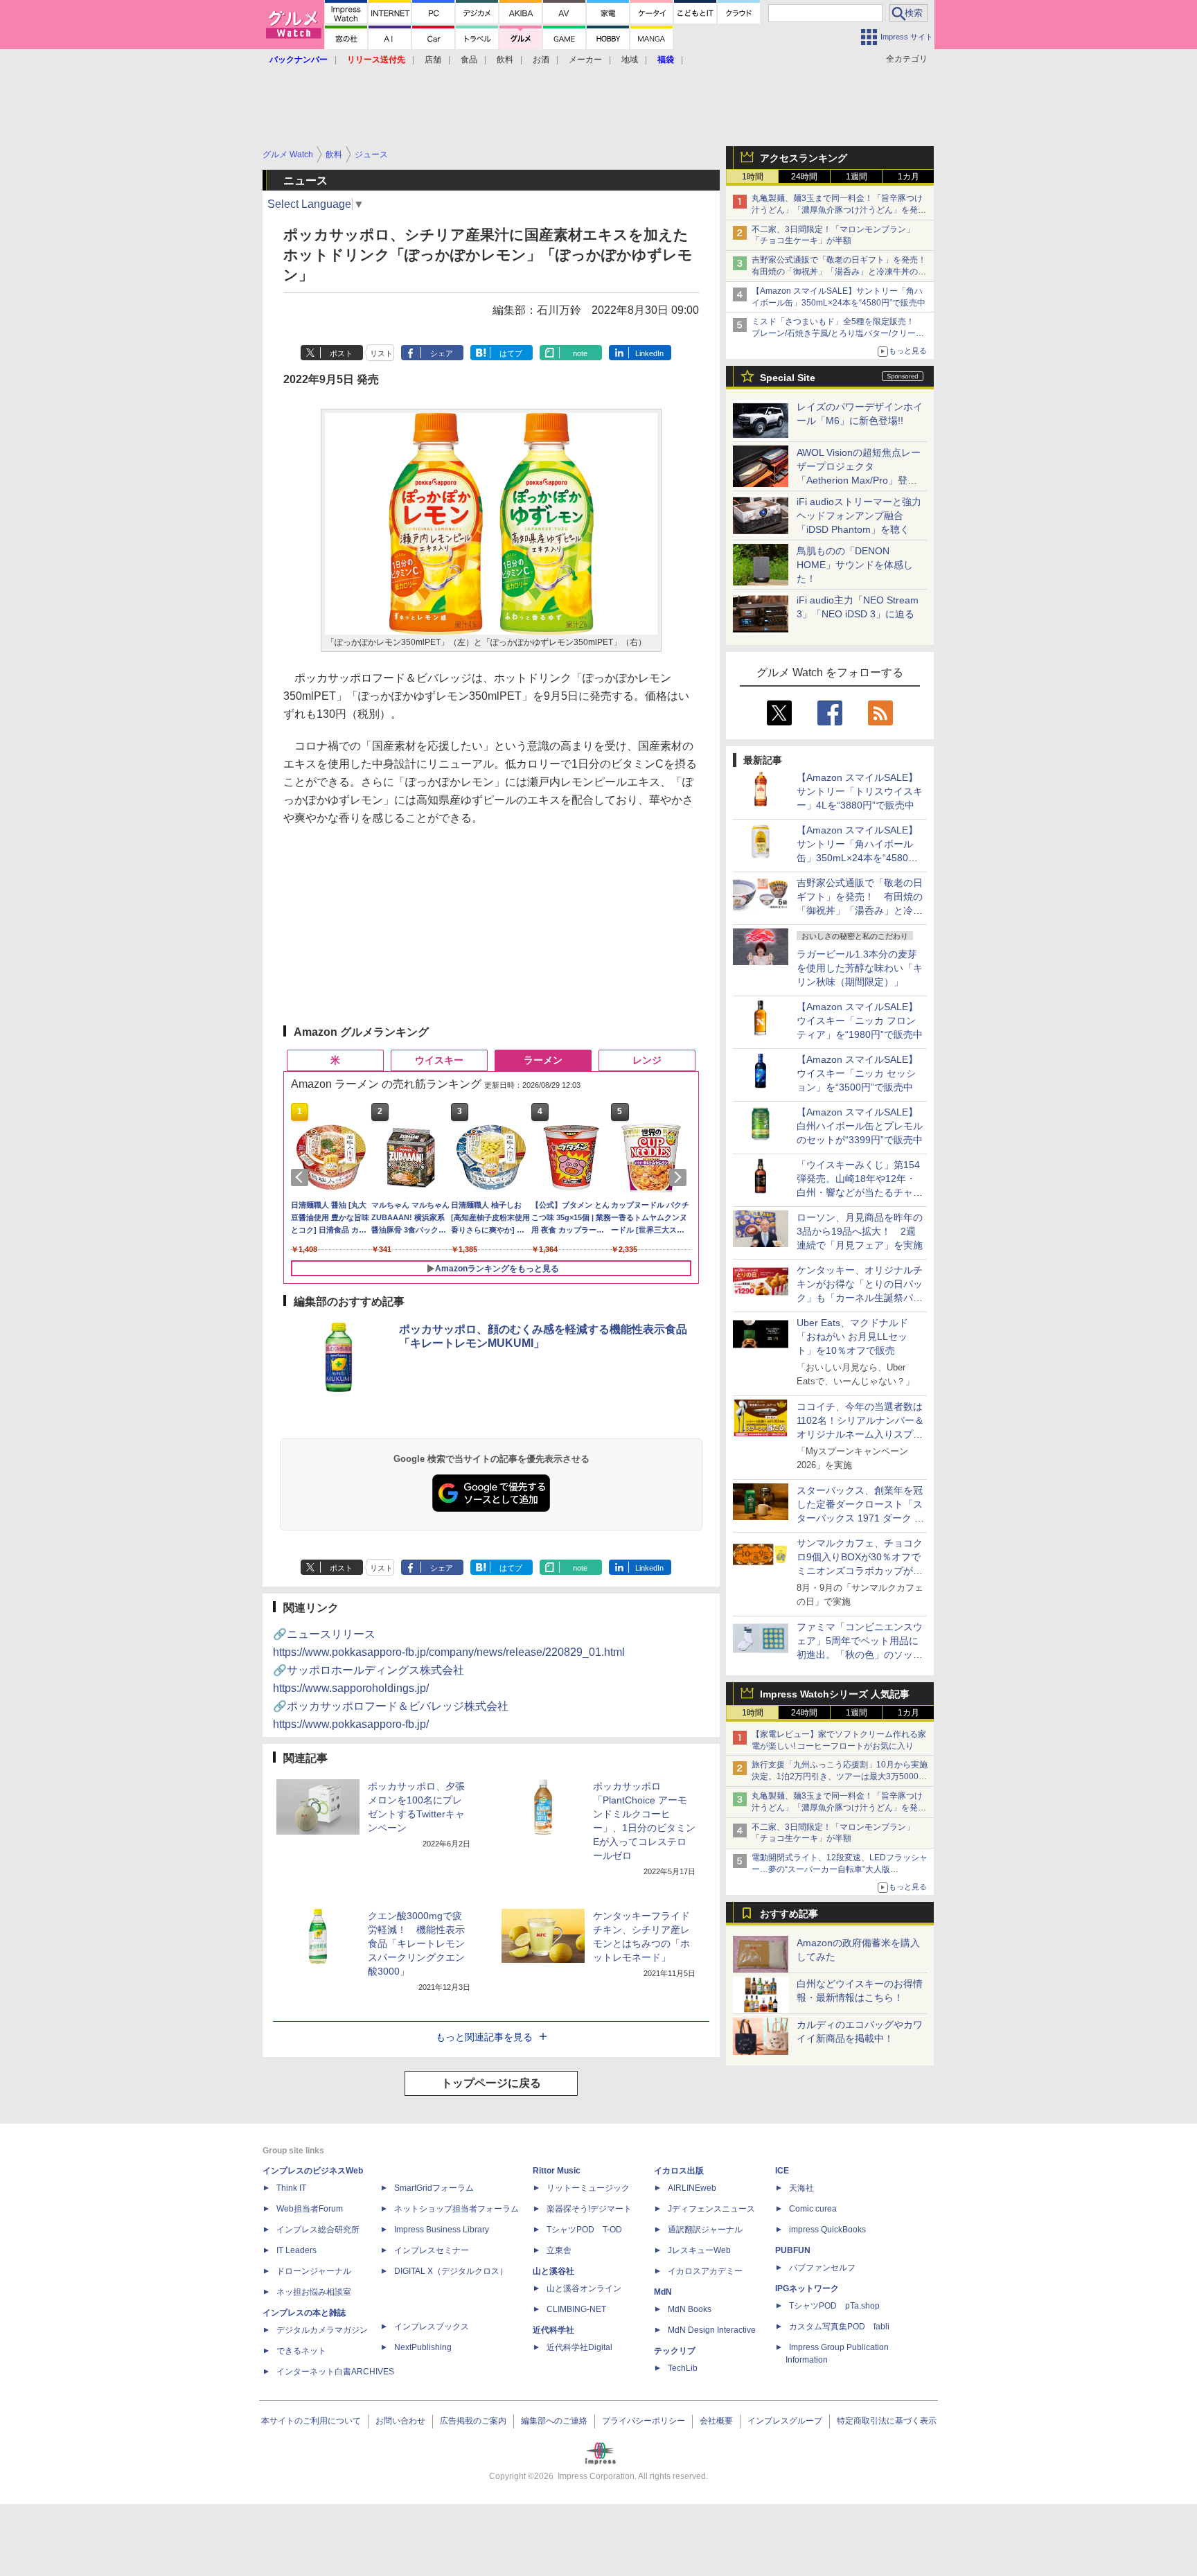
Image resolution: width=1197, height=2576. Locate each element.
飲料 (505, 60)
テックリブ (675, 2351)
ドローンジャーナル (314, 2271)
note (580, 353)
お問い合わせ (400, 2421)
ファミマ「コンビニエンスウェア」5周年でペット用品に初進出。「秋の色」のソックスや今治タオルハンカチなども (860, 1655)
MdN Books (690, 2309)
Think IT (291, 2188)
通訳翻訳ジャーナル (705, 2230)
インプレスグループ (785, 2421)
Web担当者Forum (310, 2209)
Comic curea (813, 2209)
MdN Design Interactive (712, 2330)
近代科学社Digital (579, 2347)
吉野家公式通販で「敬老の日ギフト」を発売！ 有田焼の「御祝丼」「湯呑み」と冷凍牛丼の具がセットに (843, 272)
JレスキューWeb (699, 2250)
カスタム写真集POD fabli (839, 2327)
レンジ (647, 1060)
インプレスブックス (432, 2327)
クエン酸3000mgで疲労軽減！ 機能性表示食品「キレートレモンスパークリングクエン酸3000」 (416, 1943)
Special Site (788, 378)
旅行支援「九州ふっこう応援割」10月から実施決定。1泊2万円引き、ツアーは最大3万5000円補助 (840, 1776)
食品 (469, 60)
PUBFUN (793, 2250)
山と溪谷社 (553, 2271)
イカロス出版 (679, 2171)
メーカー (585, 60)
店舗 (433, 60)
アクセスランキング (804, 158)
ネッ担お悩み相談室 (314, 2292)
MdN (663, 2292)
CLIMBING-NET (576, 2309)
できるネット (301, 2351)
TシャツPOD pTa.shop (834, 2306)
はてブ (511, 353)
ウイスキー (439, 1060)
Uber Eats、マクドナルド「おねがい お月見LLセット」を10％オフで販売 (852, 1336)
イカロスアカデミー (705, 2271)
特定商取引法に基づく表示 (887, 2421)
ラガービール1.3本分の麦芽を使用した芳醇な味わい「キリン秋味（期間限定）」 (860, 968)
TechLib (683, 2368)
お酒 (541, 60)
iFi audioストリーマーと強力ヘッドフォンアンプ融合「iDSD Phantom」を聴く (859, 515)
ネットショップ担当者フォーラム (456, 2209)
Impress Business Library (442, 2230)
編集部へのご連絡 (554, 2421)
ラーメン (543, 1060)
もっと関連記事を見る (484, 2037)
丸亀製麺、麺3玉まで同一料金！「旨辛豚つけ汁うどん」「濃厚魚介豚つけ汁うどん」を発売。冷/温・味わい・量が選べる (837, 210)
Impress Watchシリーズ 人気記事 (835, 1694)
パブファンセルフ (822, 2268)
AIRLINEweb (692, 2188)
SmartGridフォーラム (434, 2188)
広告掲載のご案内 (473, 2421)
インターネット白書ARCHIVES (335, 2372)
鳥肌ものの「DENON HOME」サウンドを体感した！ (855, 565)
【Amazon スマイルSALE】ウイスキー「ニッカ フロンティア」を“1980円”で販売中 (860, 1021)
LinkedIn (649, 353)
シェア (442, 353)
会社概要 (716, 2421)
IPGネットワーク (807, 2288)
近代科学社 (553, 2330)
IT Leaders (296, 2250)
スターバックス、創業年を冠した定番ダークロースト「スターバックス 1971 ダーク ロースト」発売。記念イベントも (860, 1518)
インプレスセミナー (432, 2250)
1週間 (857, 177)
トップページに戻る (491, 2083)
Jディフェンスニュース (711, 2209)
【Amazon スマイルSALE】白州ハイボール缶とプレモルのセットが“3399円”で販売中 (860, 1126)
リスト (381, 353)
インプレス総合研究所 (318, 2230)
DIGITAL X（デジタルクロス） (451, 2271)
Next (680, 1177)
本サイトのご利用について (311, 2421)
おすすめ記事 (789, 1914)
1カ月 (908, 177)
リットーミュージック (588, 2188)
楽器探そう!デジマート (589, 2209)
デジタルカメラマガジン (322, 2330)
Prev (302, 1177)
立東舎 (559, 2250)
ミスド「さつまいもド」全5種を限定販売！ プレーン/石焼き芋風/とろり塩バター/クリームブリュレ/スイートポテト (838, 333)
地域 (630, 60)
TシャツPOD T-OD (584, 2230)
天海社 (801, 2188)
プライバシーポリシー (644, 2421)
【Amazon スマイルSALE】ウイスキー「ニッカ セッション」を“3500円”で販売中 (857, 1073)
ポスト (341, 353)
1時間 (753, 177)
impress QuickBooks (827, 2230)
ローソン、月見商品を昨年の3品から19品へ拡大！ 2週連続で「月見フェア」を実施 (860, 1231)
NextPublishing (423, 2347)
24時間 (804, 177)
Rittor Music (557, 2171)
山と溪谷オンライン (584, 2288)
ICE (782, 2171)
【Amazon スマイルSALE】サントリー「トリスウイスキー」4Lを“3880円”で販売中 (860, 791)
